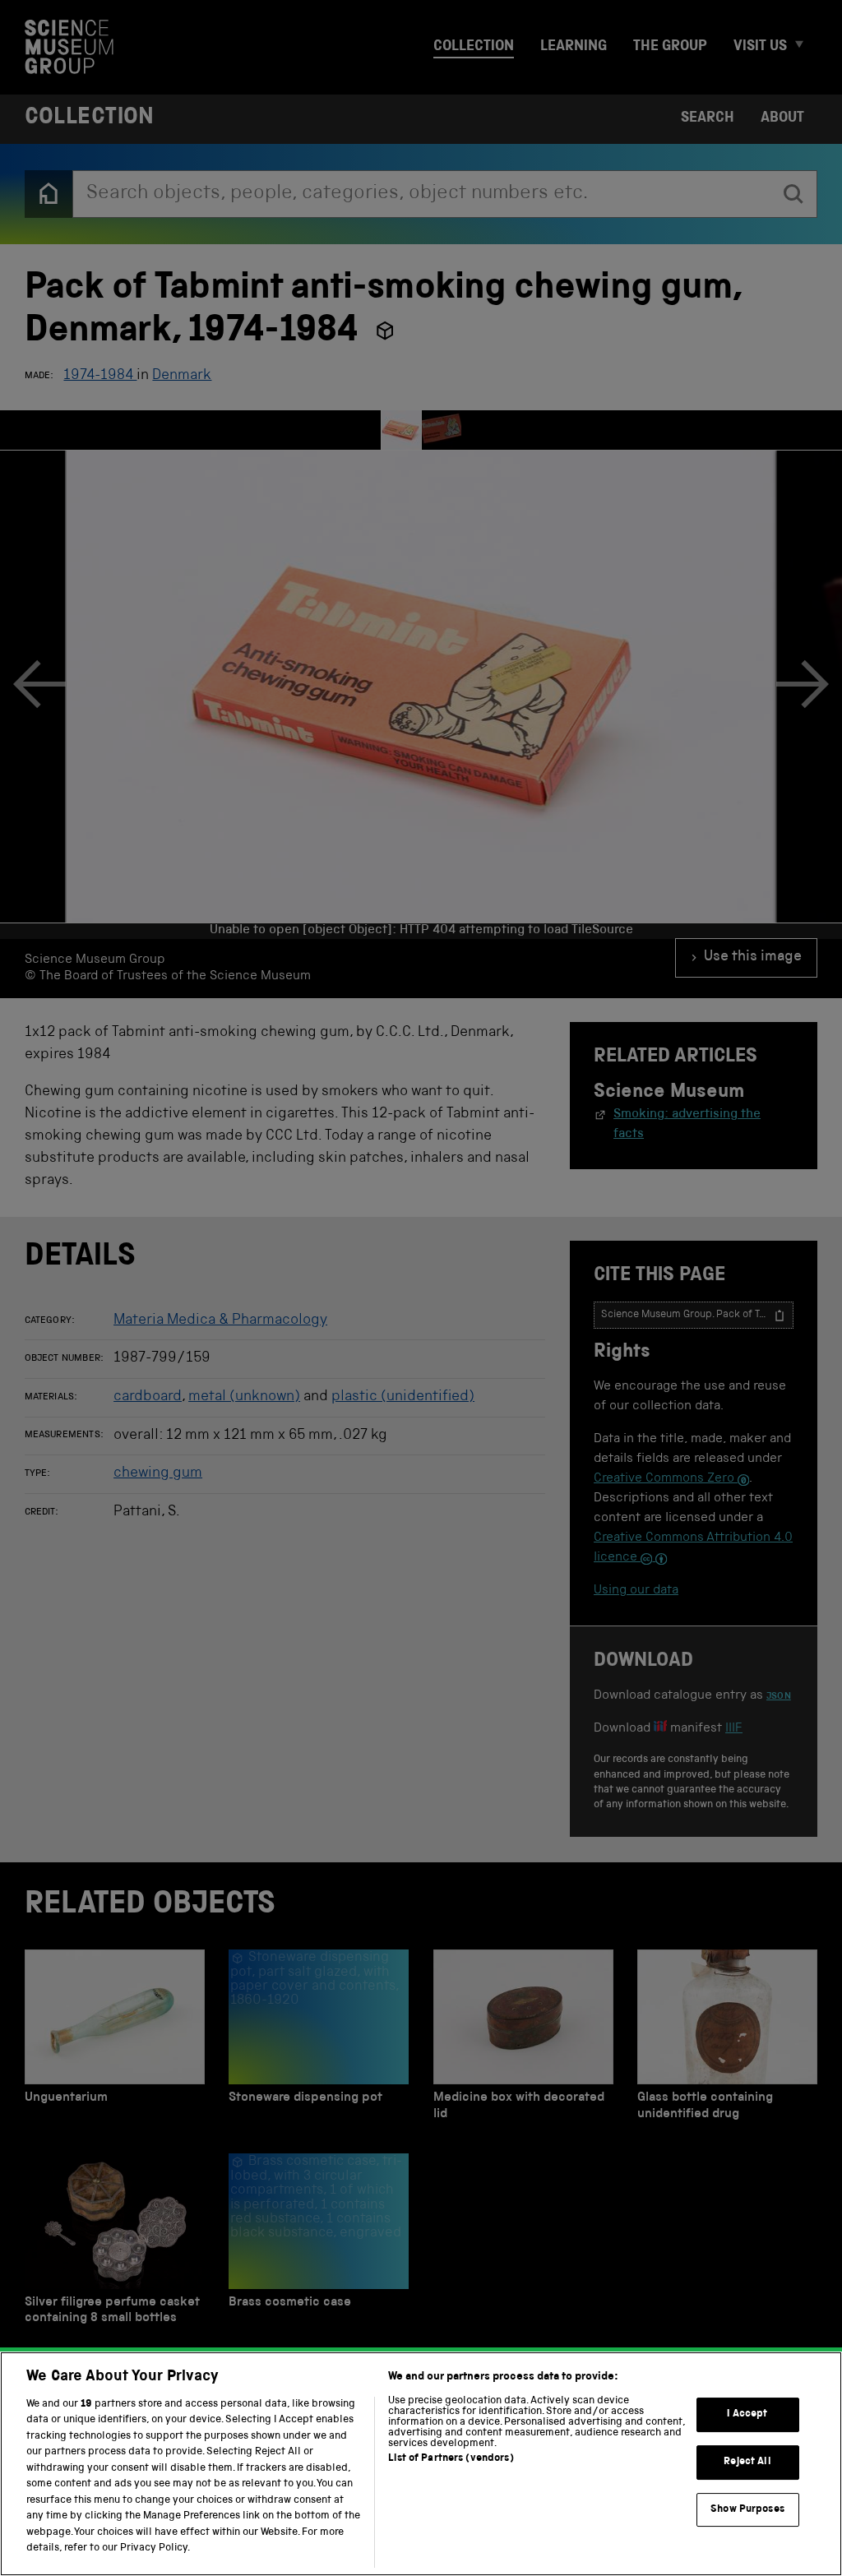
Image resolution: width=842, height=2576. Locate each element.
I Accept (747, 2415)
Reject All (747, 2462)
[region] (421, 2464)
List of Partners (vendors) (451, 2459)
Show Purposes (747, 2510)
